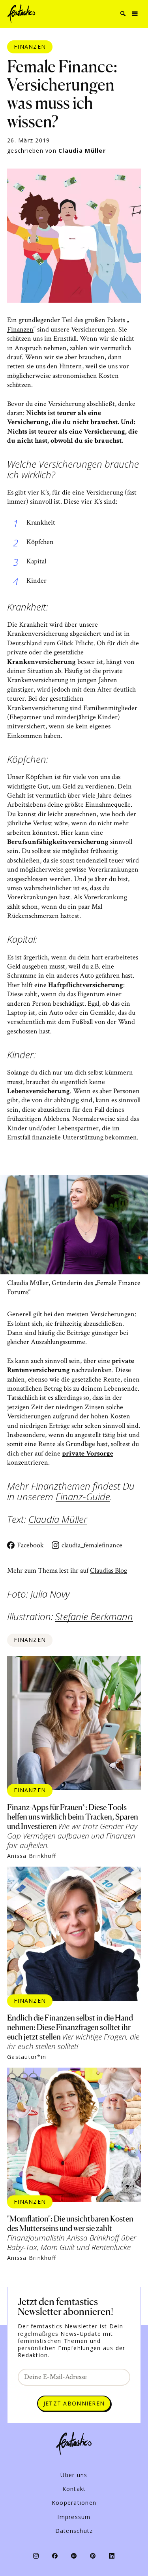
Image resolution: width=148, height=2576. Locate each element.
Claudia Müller (82, 151)
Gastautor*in (27, 2057)
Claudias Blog (109, 1570)
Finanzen (30, 46)
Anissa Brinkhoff (32, 1856)
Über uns (74, 2475)
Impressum (74, 2517)
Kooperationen (74, 2503)
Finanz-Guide (83, 1497)
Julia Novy (50, 1594)
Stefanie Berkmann (94, 1617)
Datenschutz (74, 2531)
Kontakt (74, 2489)
